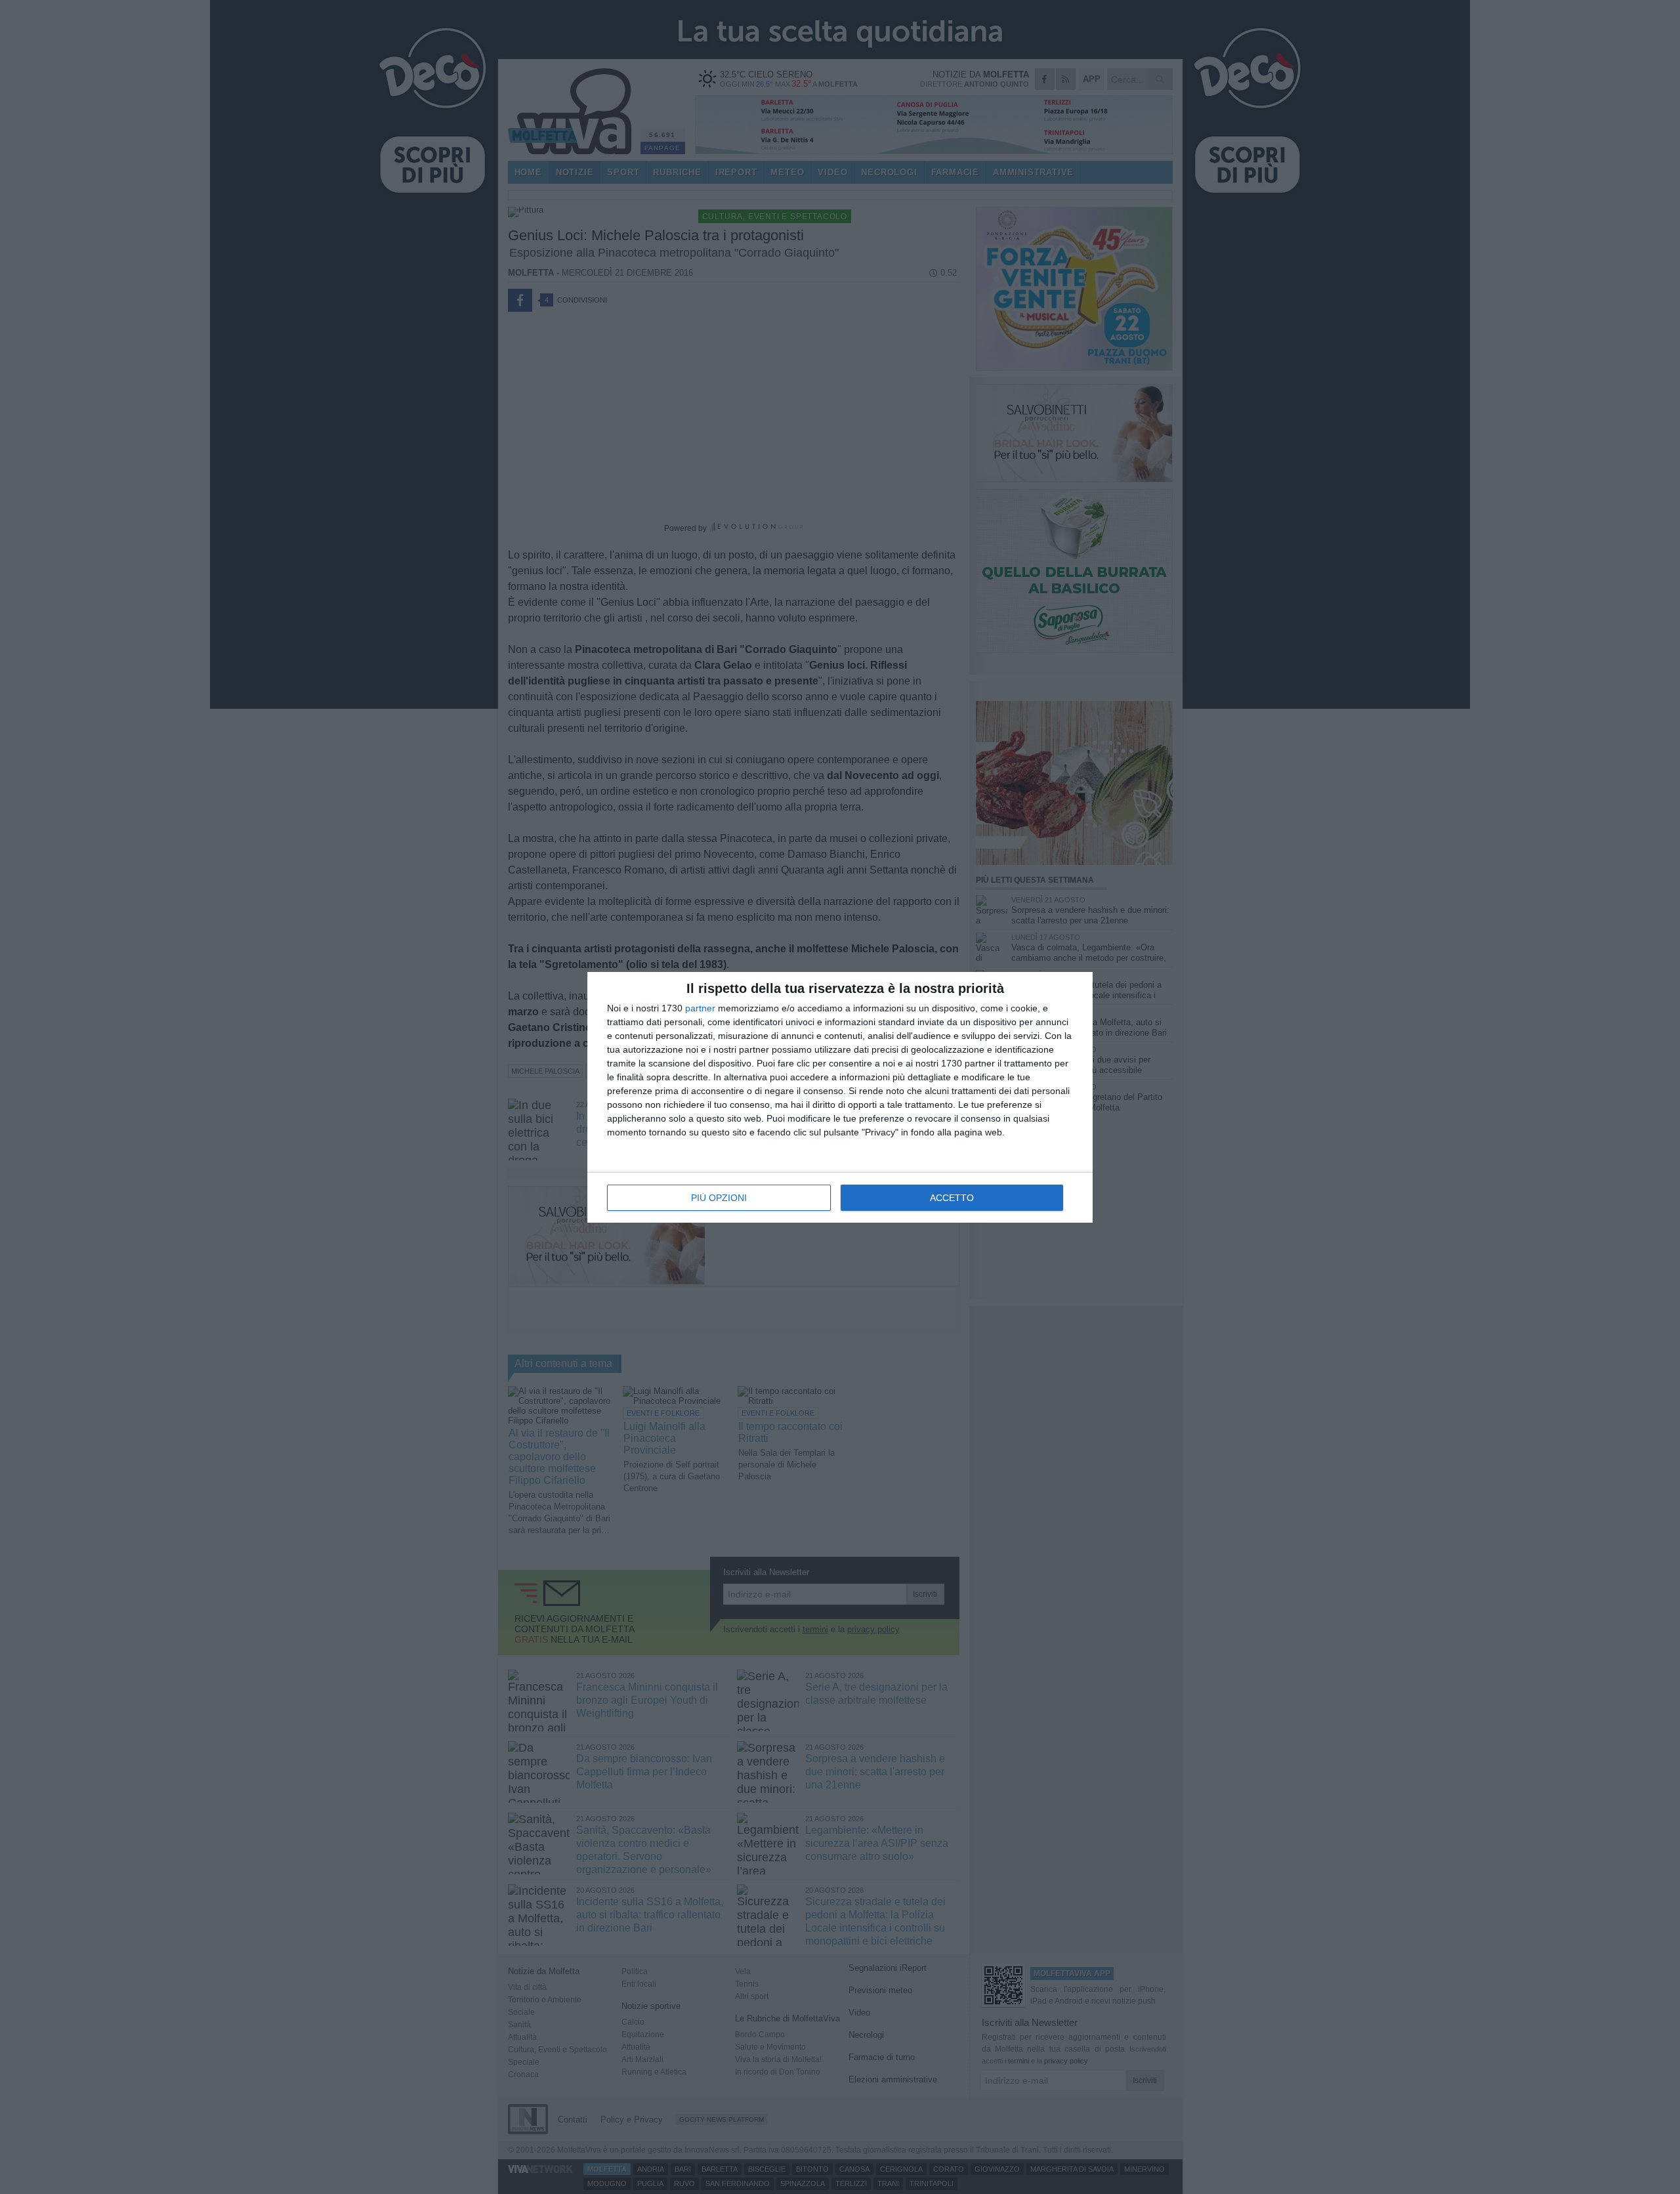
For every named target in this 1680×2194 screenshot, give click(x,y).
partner (700, 1008)
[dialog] (840, 1097)
